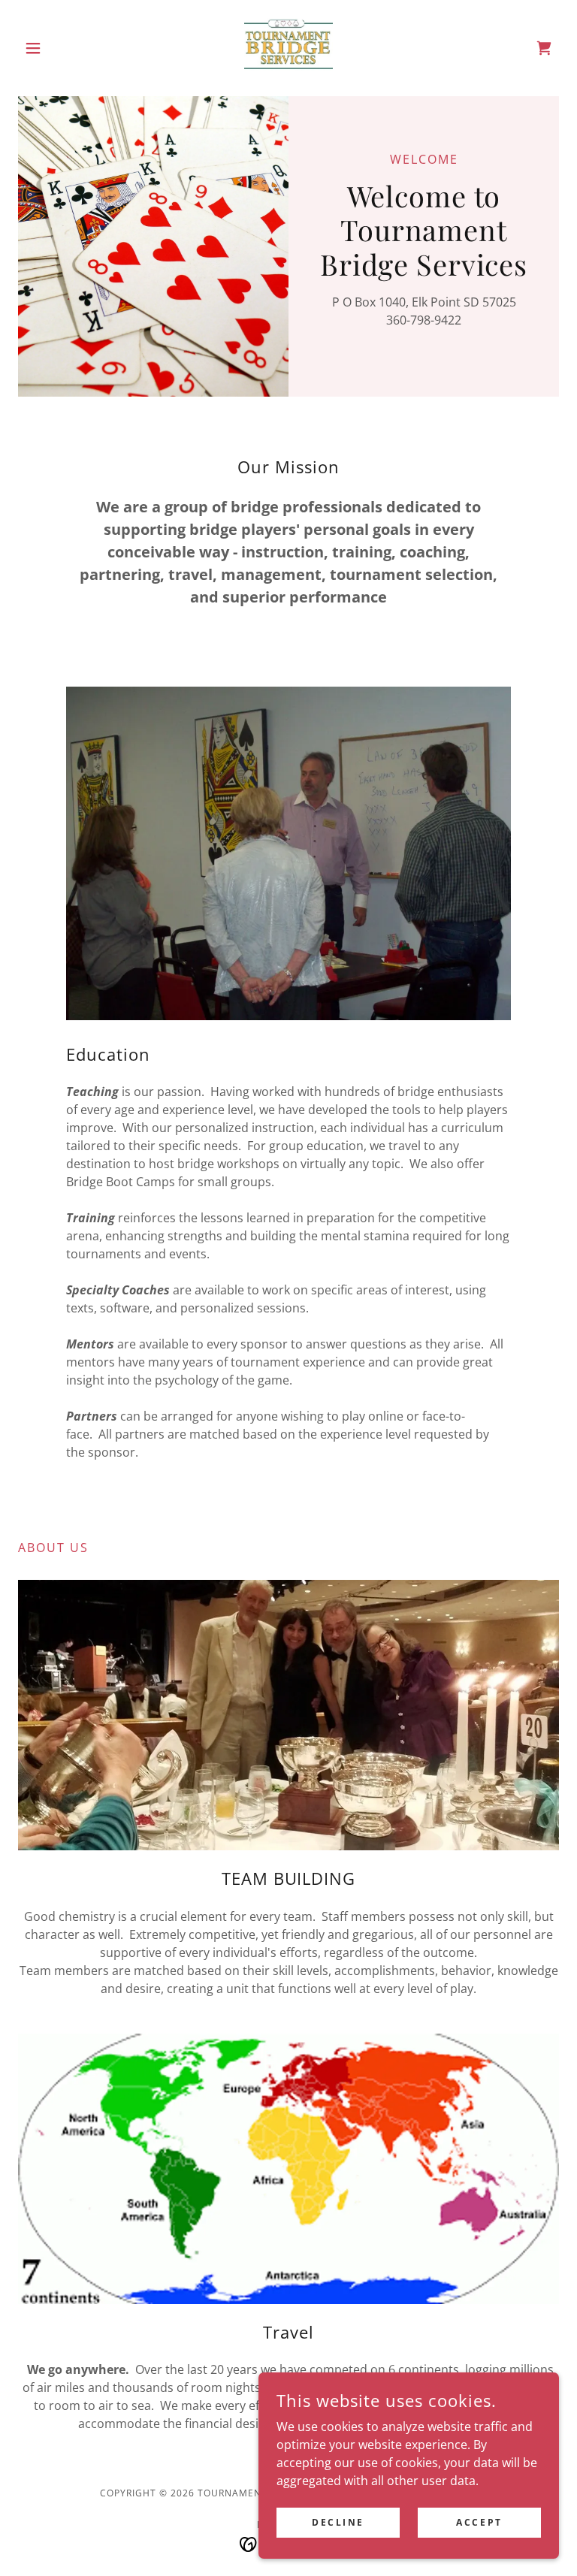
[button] (59, 48)
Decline (338, 2522)
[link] (288, 48)
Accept (479, 2522)
